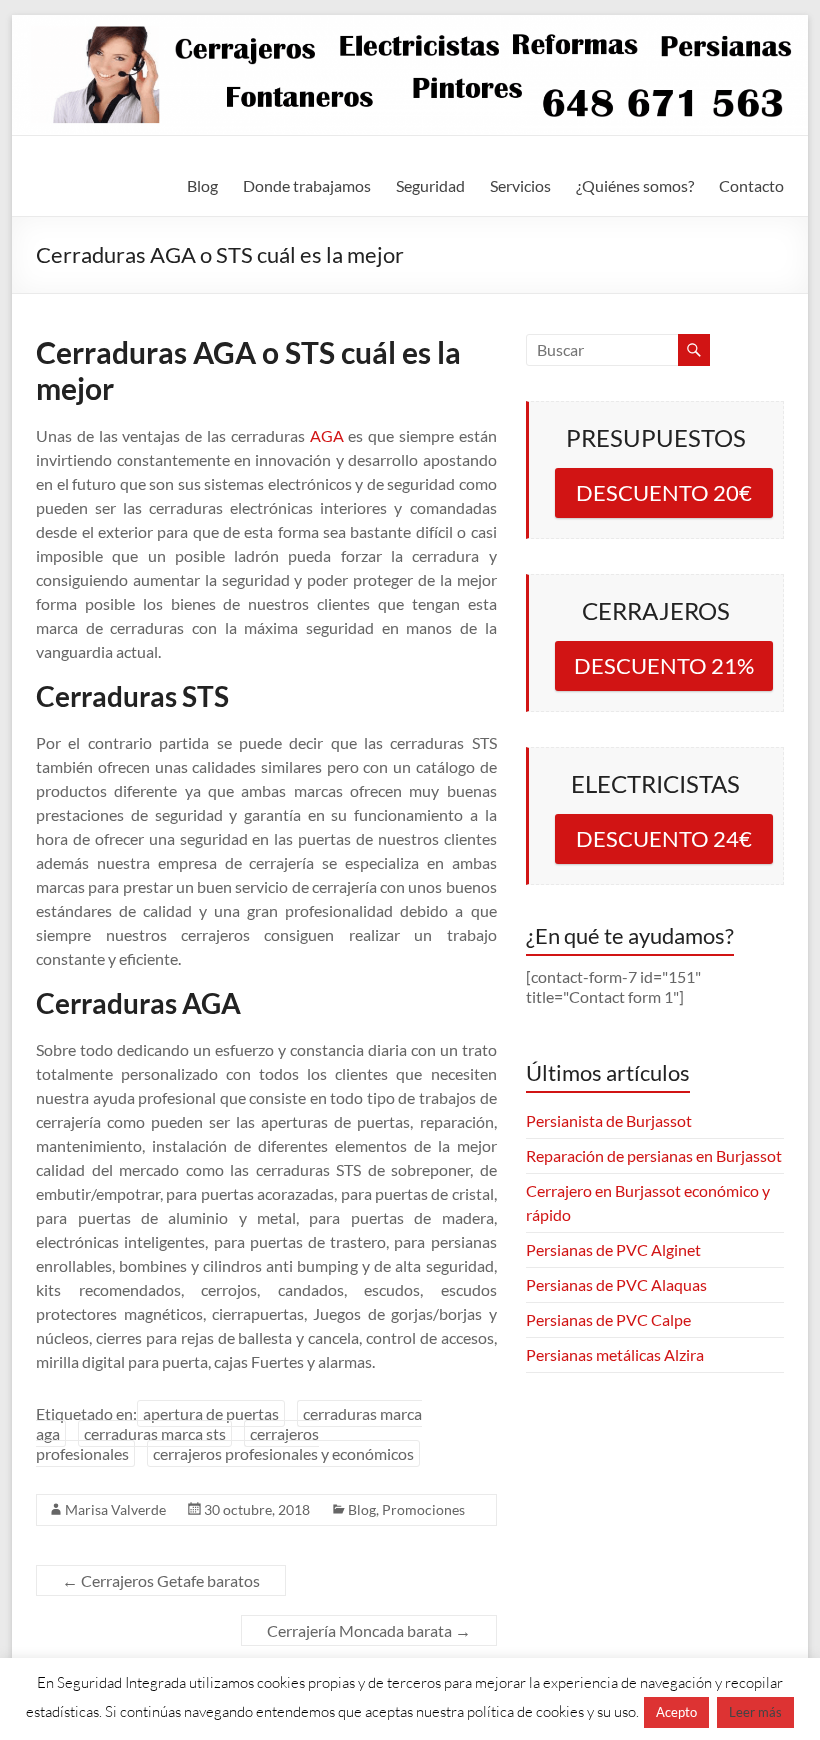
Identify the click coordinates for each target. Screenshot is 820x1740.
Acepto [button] (676, 1712)
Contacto (751, 185)
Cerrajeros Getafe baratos (161, 1580)
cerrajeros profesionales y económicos (283, 1453)
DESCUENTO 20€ (664, 492)
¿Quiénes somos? (635, 185)
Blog (202, 185)
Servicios (520, 185)
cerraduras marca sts (155, 1433)
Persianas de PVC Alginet (613, 1249)
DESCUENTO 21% (664, 665)
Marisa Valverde (115, 1509)
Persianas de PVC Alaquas (616, 1284)
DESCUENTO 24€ (664, 838)
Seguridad (430, 185)
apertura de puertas (211, 1413)
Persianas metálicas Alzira (615, 1354)
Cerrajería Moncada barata (369, 1630)
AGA (327, 435)
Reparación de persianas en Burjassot (654, 1155)
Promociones (423, 1509)
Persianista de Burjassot (609, 1120)
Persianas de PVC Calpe (608, 1319)
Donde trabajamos (307, 185)
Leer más (755, 1712)
